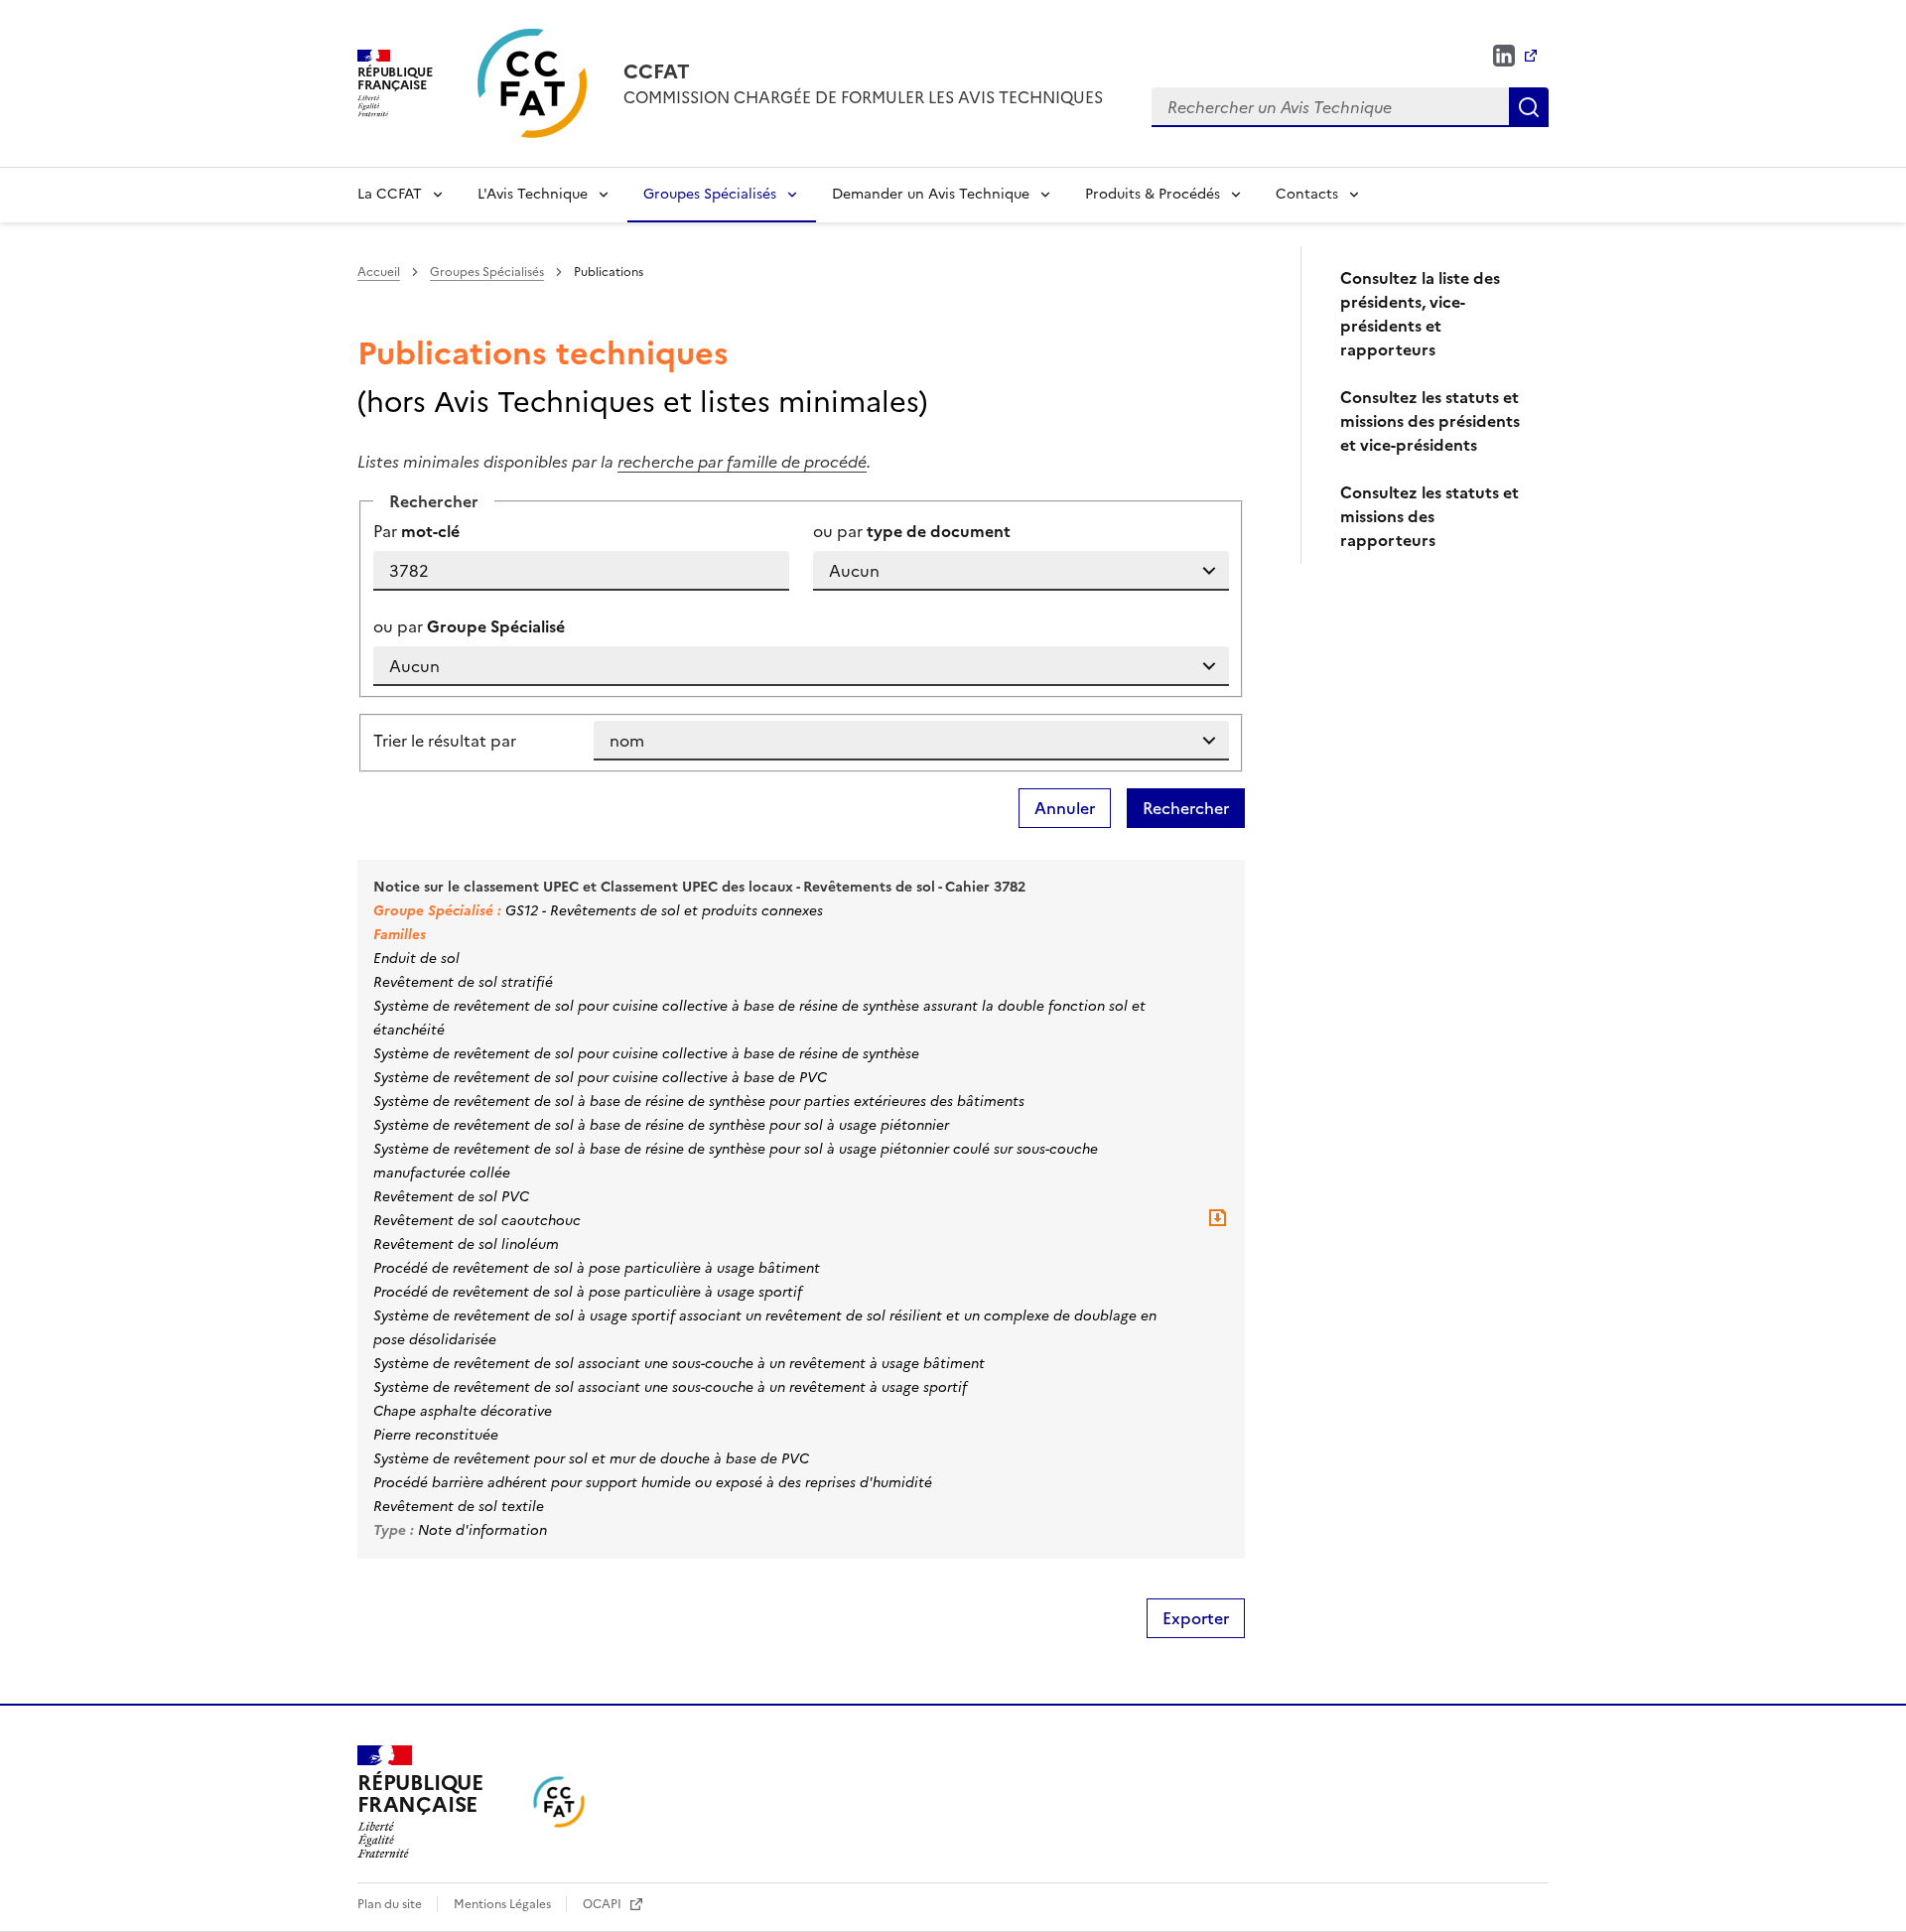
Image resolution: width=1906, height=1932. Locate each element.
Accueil (379, 272)
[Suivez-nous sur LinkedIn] (1515, 56)
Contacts (1307, 194)
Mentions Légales (504, 1904)
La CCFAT (390, 194)
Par (416, 531)
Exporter (1196, 1618)
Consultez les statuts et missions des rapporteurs (1429, 516)
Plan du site (391, 1904)
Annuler (1065, 808)
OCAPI (604, 1904)
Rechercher (1529, 107)
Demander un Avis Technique (931, 194)
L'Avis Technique (533, 194)
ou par (912, 531)
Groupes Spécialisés (710, 194)
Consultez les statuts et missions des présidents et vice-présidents (1430, 421)
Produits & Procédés (1153, 194)
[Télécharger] (1217, 1225)
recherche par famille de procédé (742, 462)
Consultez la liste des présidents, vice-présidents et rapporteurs (1420, 314)
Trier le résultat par (445, 741)
